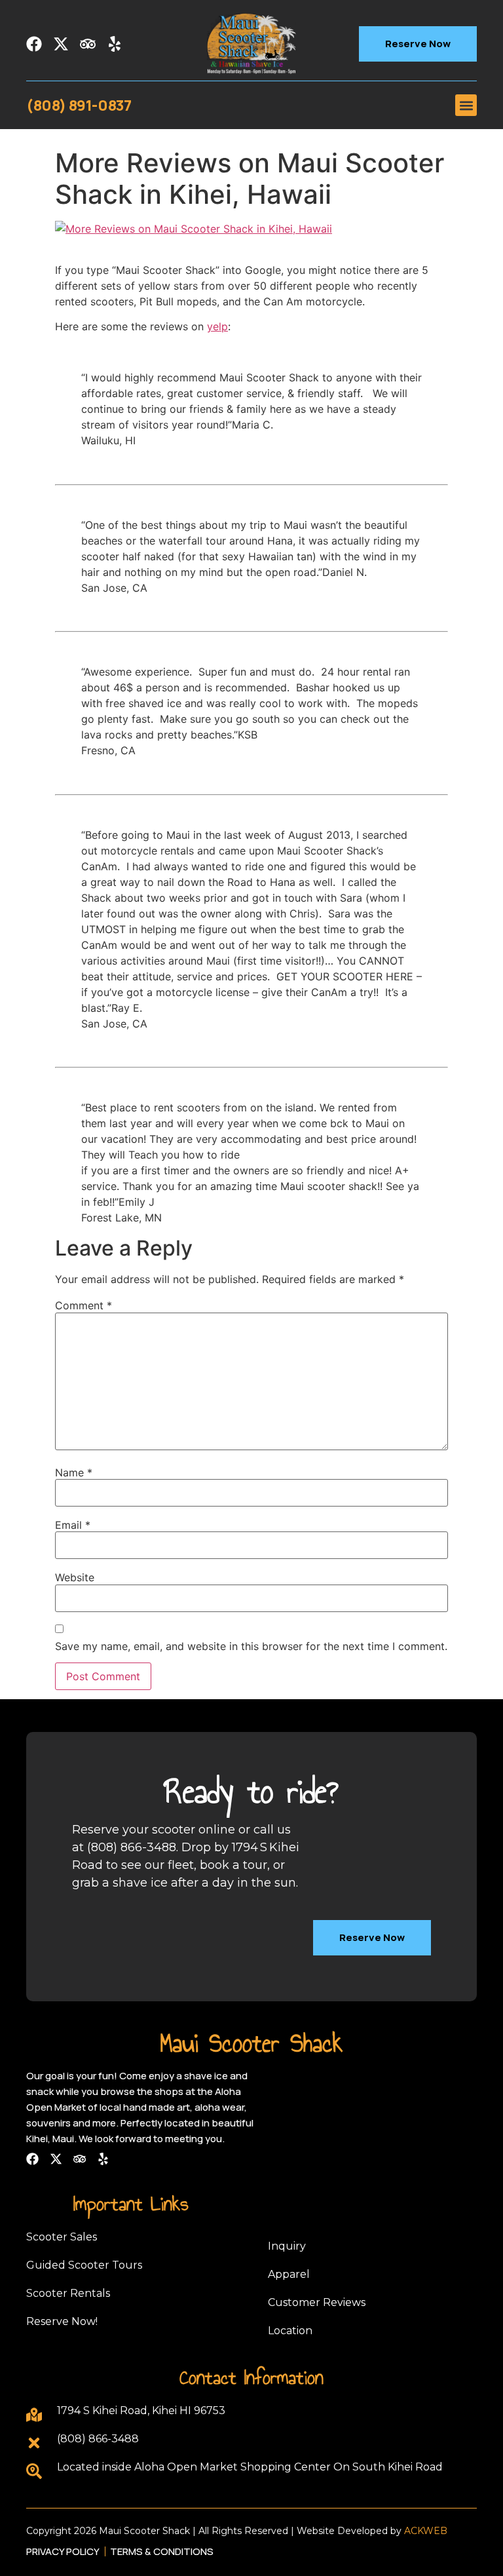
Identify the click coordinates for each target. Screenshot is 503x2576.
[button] (466, 105)
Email (73, 1525)
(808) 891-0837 (79, 106)
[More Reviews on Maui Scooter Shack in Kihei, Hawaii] (194, 229)
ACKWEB (426, 2531)
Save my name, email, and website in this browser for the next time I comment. (251, 1646)
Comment (84, 1305)
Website (75, 1577)
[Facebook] (34, 44)
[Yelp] (115, 44)
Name (74, 1472)
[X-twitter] (61, 44)
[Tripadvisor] (88, 44)
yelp (217, 326)
